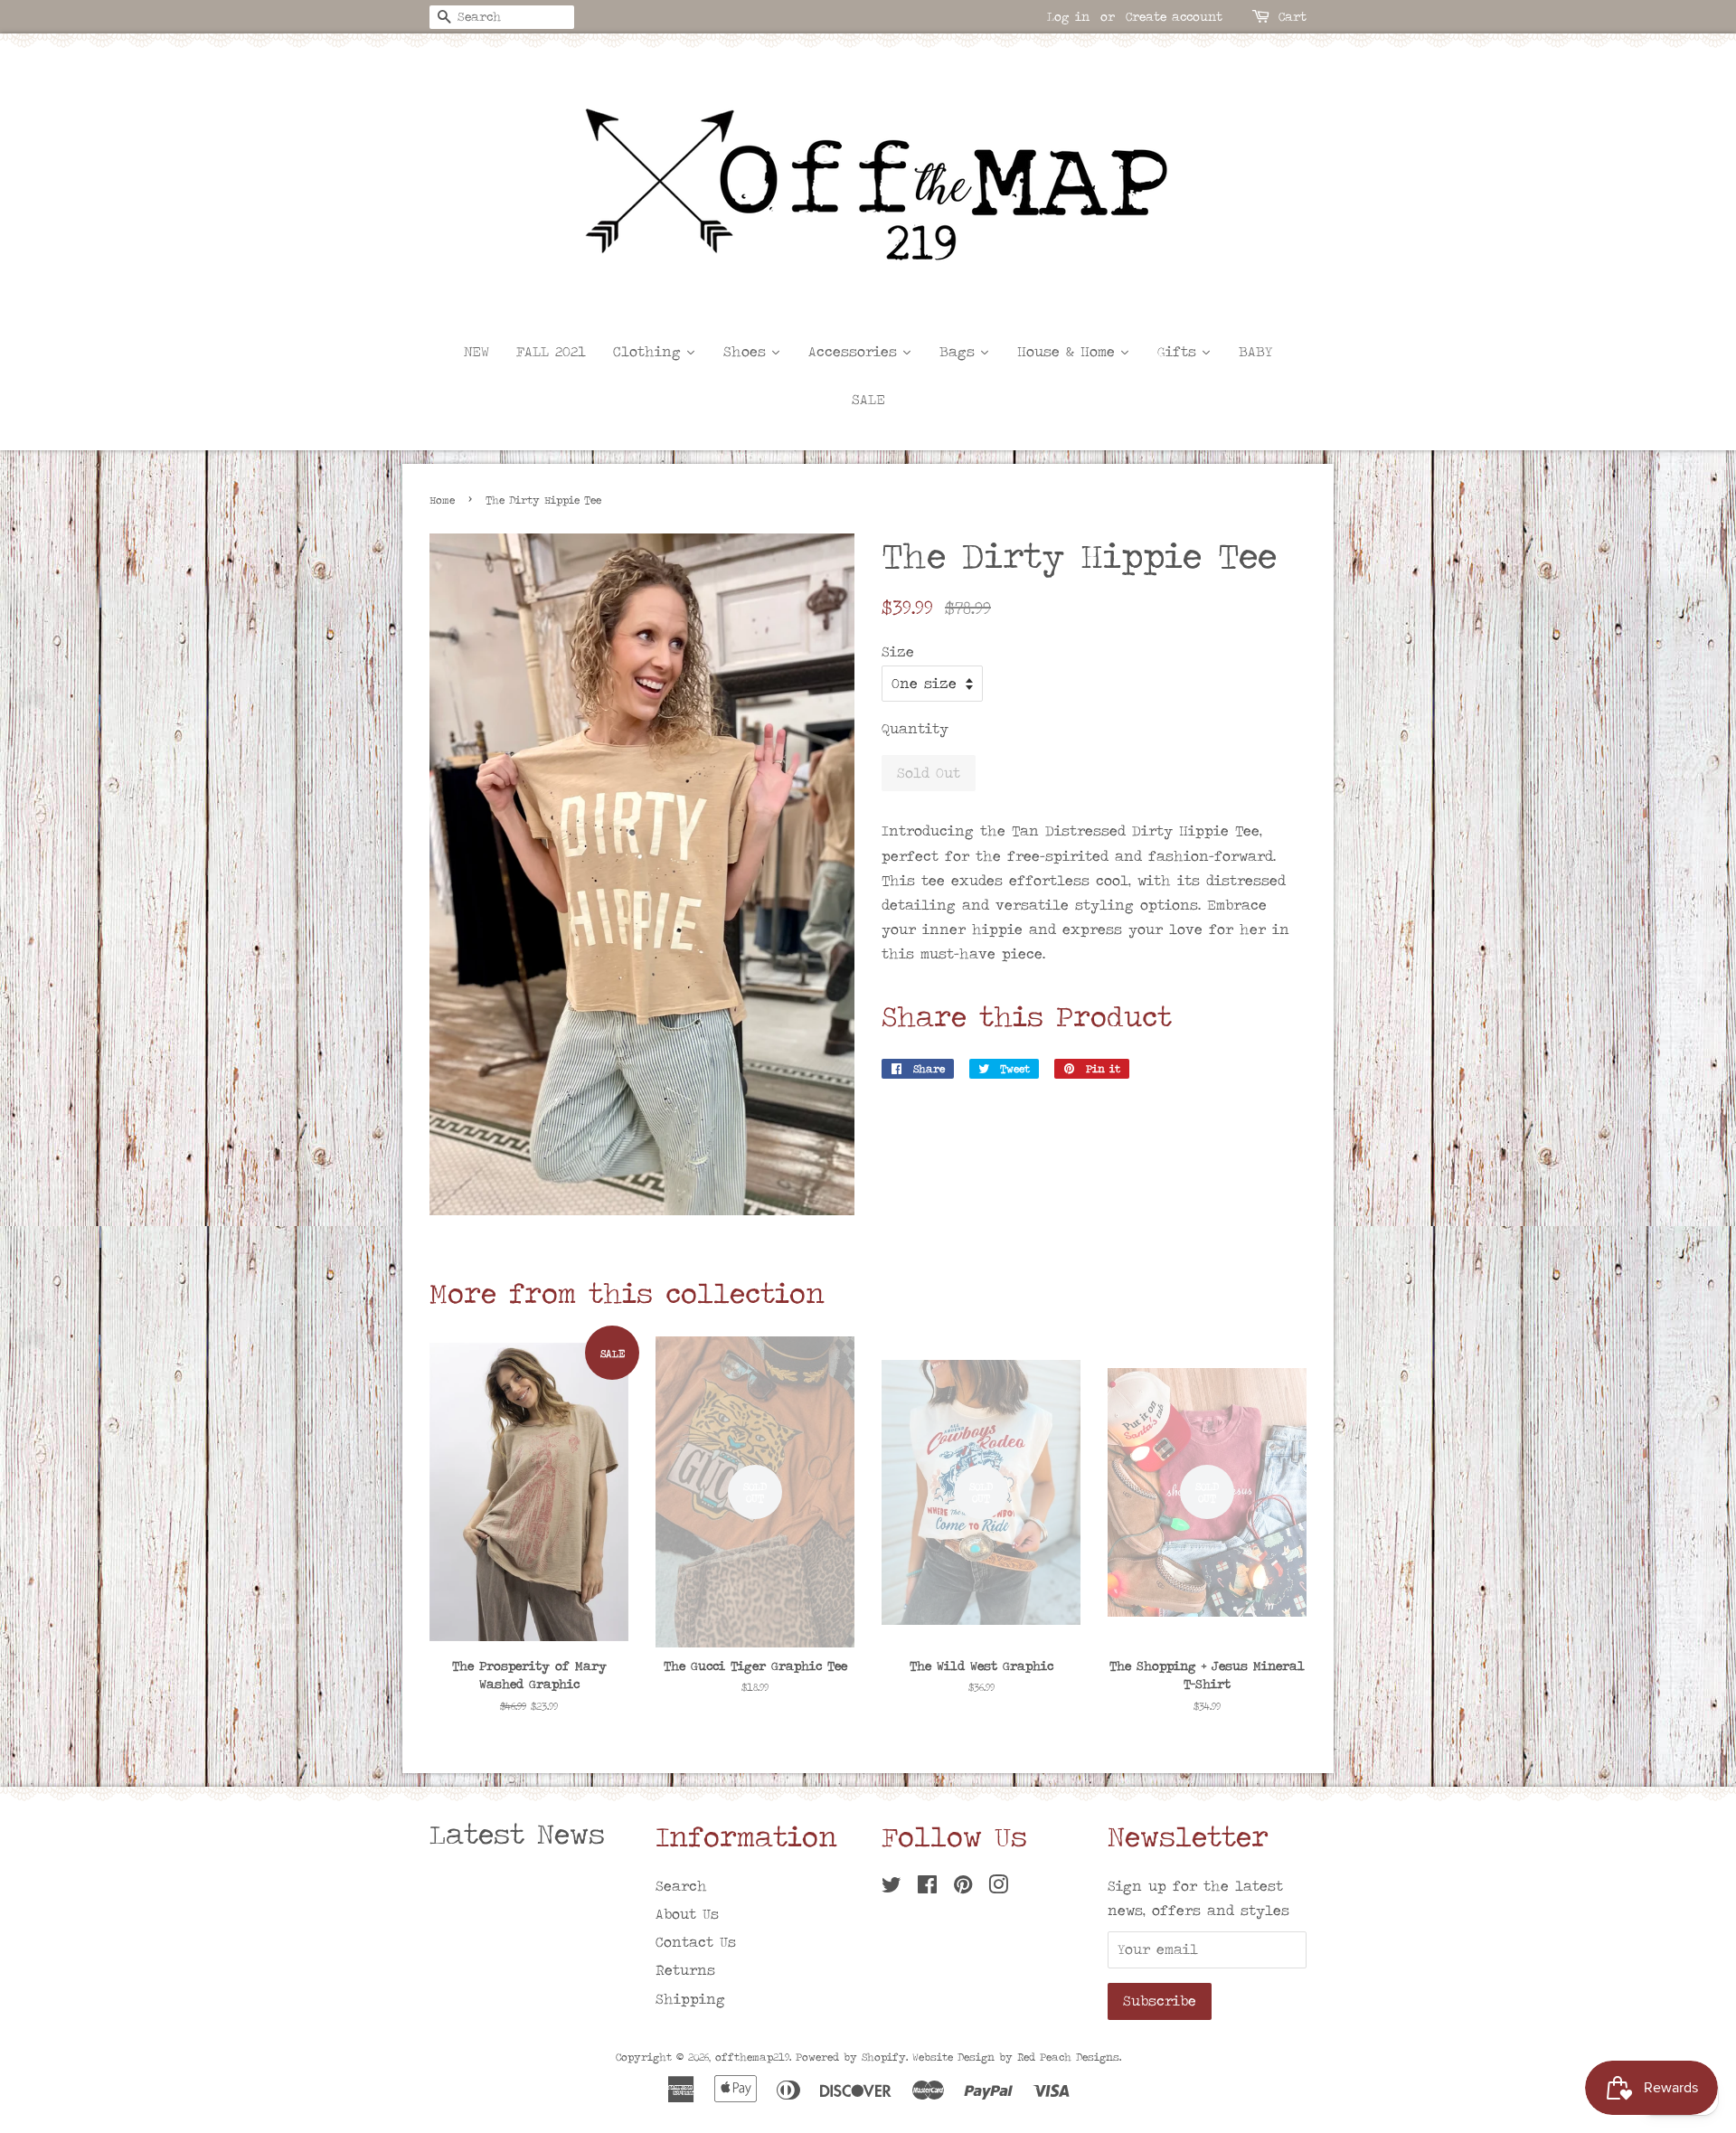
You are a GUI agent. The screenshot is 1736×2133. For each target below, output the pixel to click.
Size (898, 651)
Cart (1293, 16)
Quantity (915, 728)
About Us (687, 1914)
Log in (1068, 16)
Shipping (690, 1999)
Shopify (884, 2057)
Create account (1174, 16)
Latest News (517, 1834)
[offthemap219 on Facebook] (927, 1888)
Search (681, 1886)
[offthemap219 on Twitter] (892, 1888)
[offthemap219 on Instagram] (998, 1888)
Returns (685, 1970)
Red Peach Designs (1068, 2057)
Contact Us (696, 1942)
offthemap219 (752, 2057)
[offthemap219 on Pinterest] (963, 1888)
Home (442, 500)
